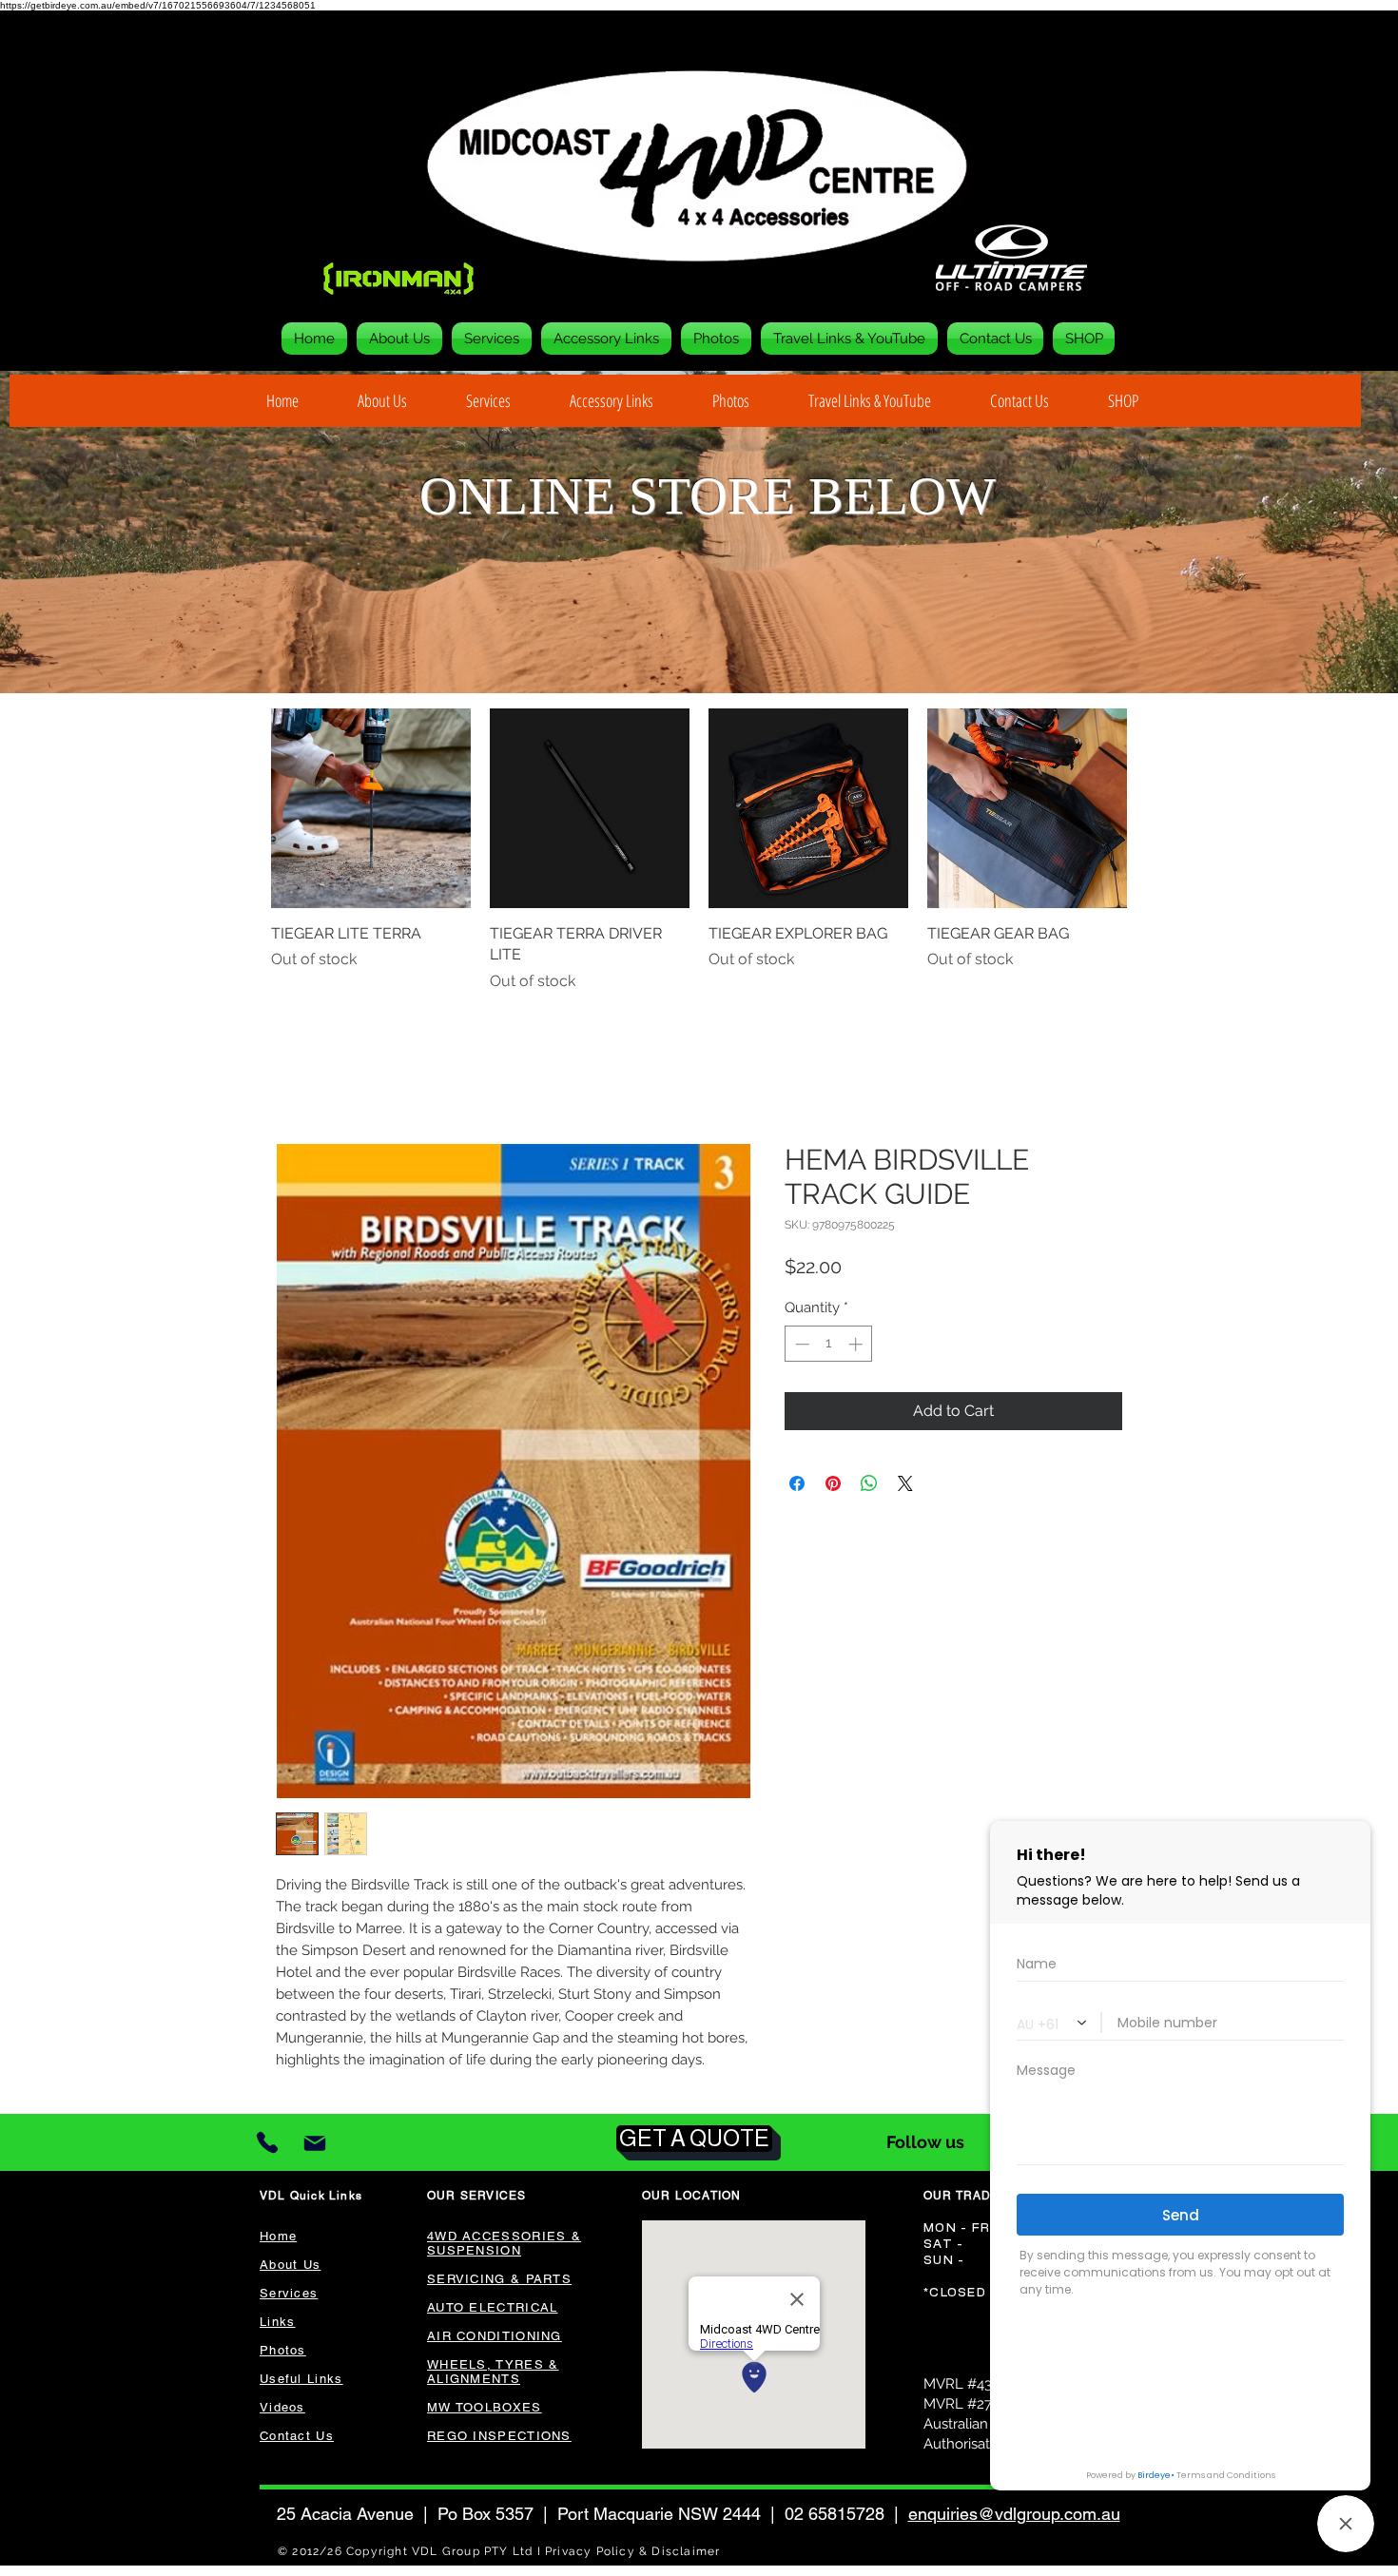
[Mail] (314, 2145)
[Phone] (267, 2144)
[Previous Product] (244, 808)
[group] (699, 851)
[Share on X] (905, 1485)
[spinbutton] (829, 1346)
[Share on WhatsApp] (869, 1485)
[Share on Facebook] (797, 1485)
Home (298, 1076)
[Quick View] (371, 808)
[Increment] (857, 1346)
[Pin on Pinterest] (833, 1485)
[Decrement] (800, 1346)
